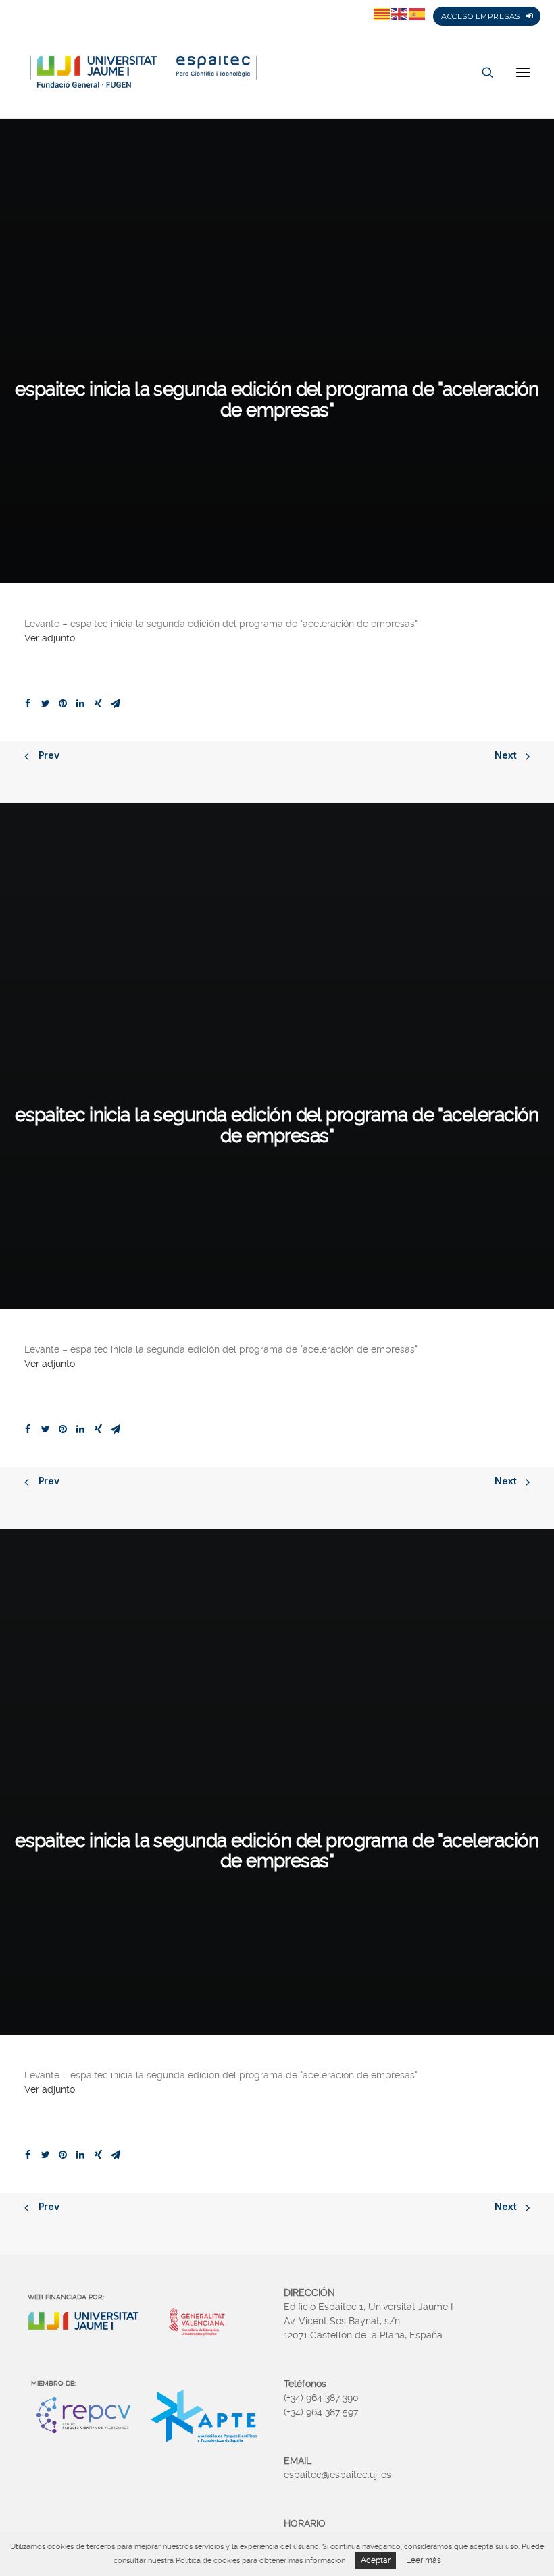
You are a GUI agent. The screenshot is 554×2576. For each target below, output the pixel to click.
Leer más (424, 2560)
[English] (400, 14)
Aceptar (376, 2560)
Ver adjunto (50, 638)
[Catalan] (382, 14)
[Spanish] (418, 14)
